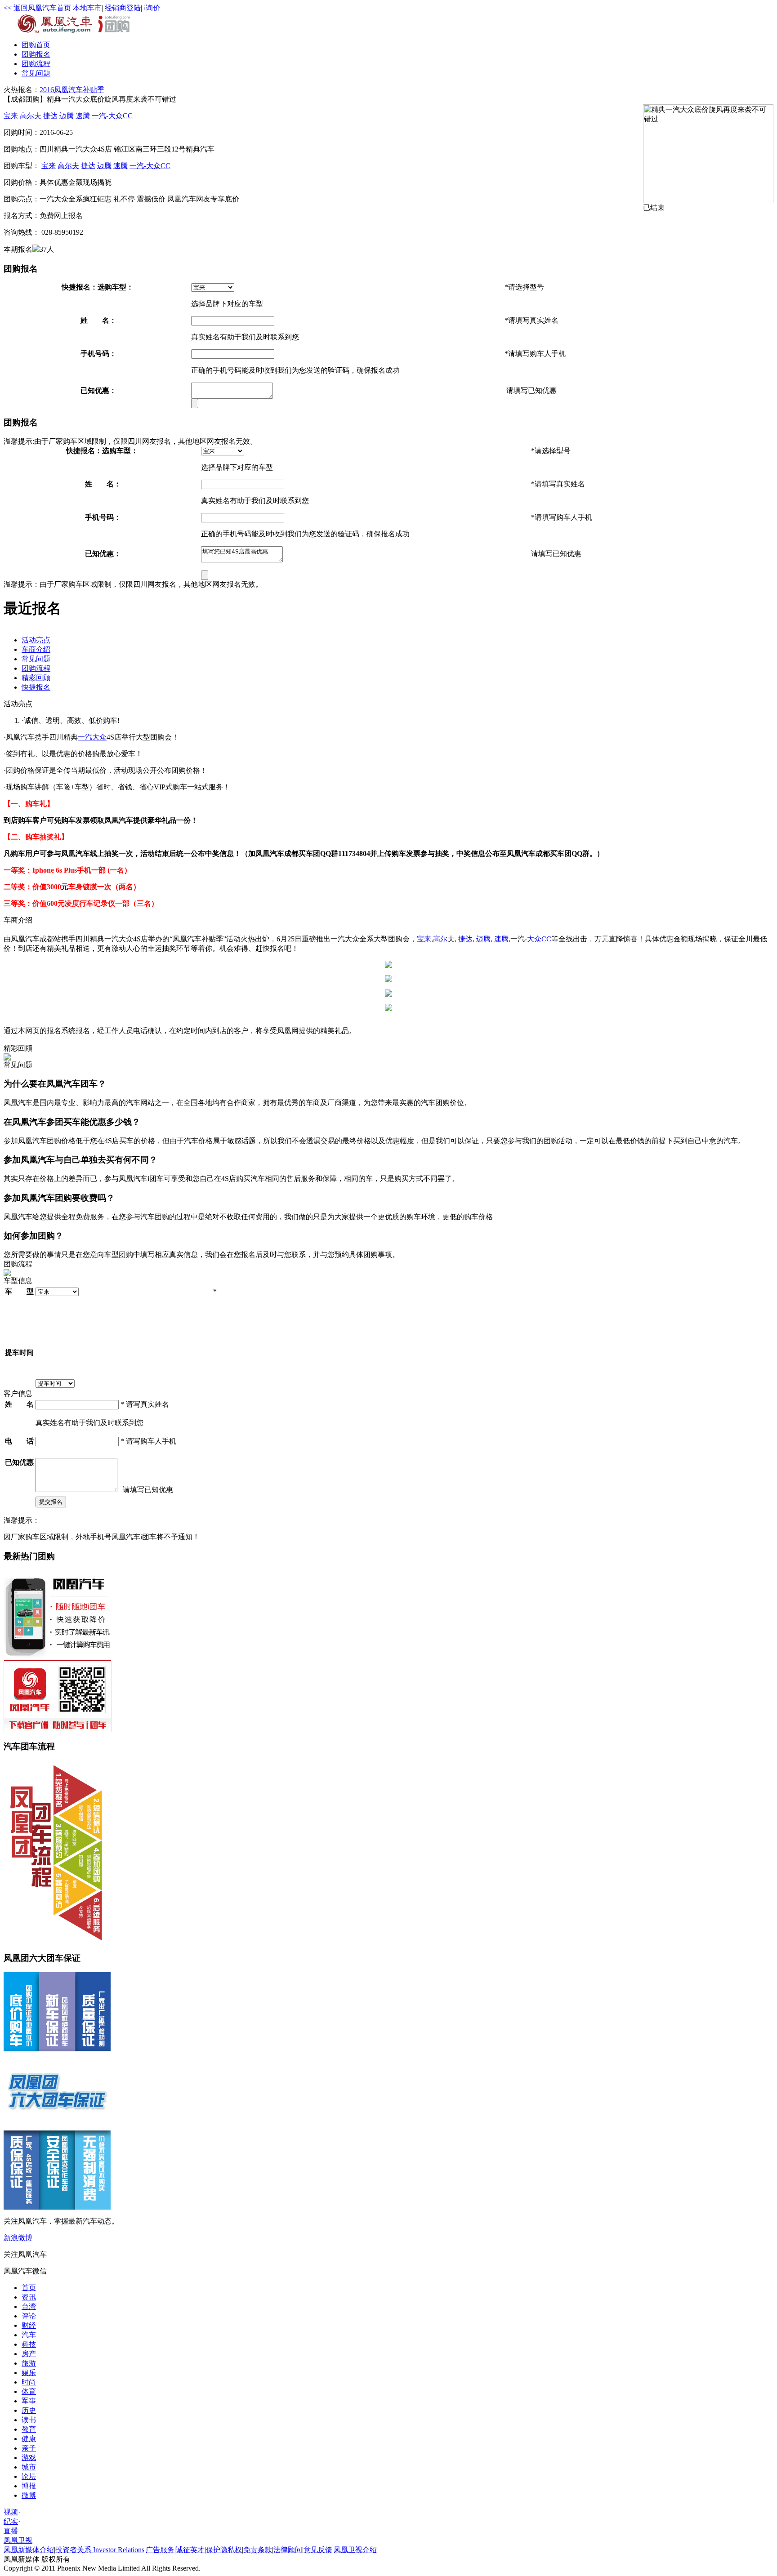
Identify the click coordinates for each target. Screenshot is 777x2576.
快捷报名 (36, 687)
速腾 (83, 116)
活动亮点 (36, 640)
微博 (29, 2495)
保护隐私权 (224, 2550)
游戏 (29, 2458)
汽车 (29, 2335)
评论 (29, 2316)
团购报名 (36, 54)
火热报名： (22, 90)
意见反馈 (318, 2550)
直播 (11, 2531)
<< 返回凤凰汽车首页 (37, 8)
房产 (29, 2354)
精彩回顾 (36, 678)
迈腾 (67, 116)
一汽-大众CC (112, 116)
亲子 (29, 2448)
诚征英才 (190, 2550)
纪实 (11, 2521)
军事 (29, 2401)
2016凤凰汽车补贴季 (72, 90)
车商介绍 (36, 649)
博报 (29, 2486)
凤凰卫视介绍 (355, 2550)
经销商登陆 (123, 8)
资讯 (29, 2297)
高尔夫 (31, 116)
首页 (36, 45)
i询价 (152, 8)
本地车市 (87, 8)
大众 (99, 737)
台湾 (29, 2306)
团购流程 (36, 64)
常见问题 (36, 73)
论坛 (29, 2476)
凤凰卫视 (18, 2540)
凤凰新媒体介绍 (29, 2550)
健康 (29, 2439)
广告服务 (160, 2550)
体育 (29, 2391)
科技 (29, 2344)
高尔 (440, 939)
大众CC (539, 939)
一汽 (85, 737)
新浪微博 (18, 2238)
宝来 (11, 116)
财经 (29, 2325)
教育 (29, 2429)
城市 (29, 2467)
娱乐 (29, 2373)
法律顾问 (288, 2550)
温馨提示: (19, 441)
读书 (29, 2420)
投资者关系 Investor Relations (100, 2550)
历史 (29, 2410)
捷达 (50, 116)
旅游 (29, 2363)
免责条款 (258, 2550)
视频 (11, 2512)
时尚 (29, 2382)
